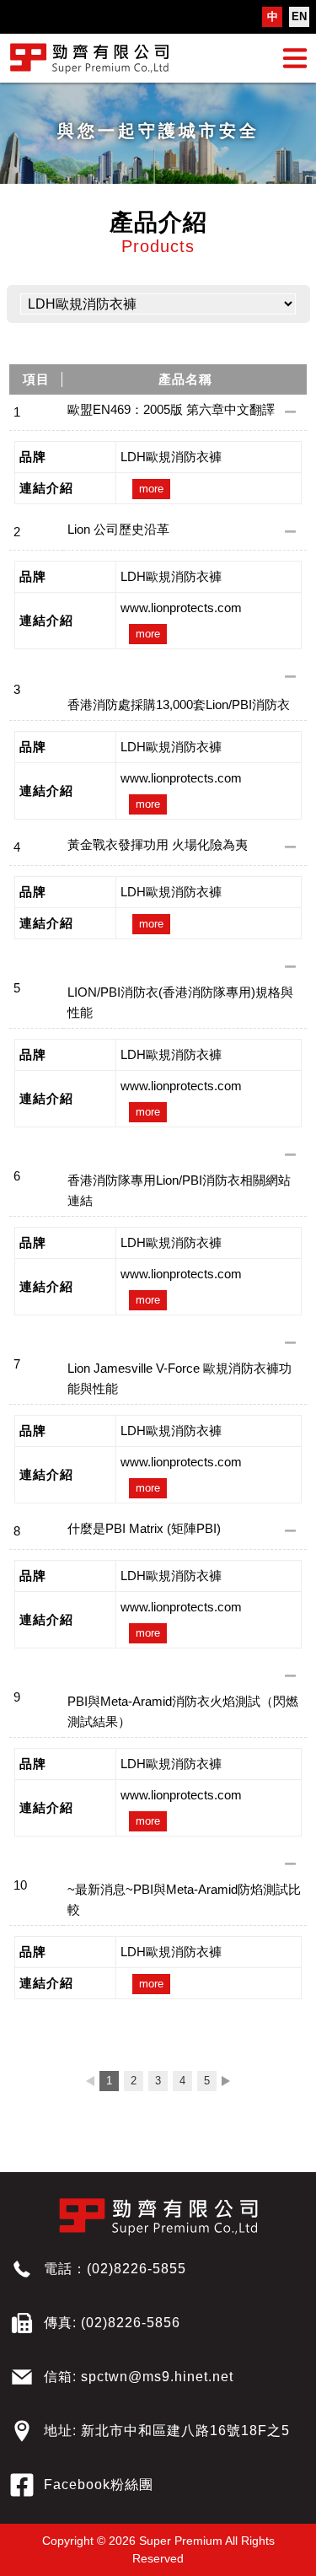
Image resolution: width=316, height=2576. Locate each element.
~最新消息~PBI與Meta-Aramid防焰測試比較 (184, 1899)
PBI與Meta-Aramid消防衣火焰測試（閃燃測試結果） (183, 1711)
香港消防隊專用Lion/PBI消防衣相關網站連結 (179, 1190)
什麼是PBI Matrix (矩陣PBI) (144, 1528)
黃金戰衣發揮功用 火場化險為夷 (158, 844)
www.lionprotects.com (181, 608)
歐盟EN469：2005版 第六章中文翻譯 (171, 409)
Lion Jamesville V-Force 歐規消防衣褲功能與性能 (179, 1378)
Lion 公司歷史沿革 (118, 529)
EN (299, 16)
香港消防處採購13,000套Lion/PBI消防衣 (179, 705)
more (151, 489)
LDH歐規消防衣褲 (171, 457)
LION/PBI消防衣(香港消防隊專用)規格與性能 (180, 1002)
